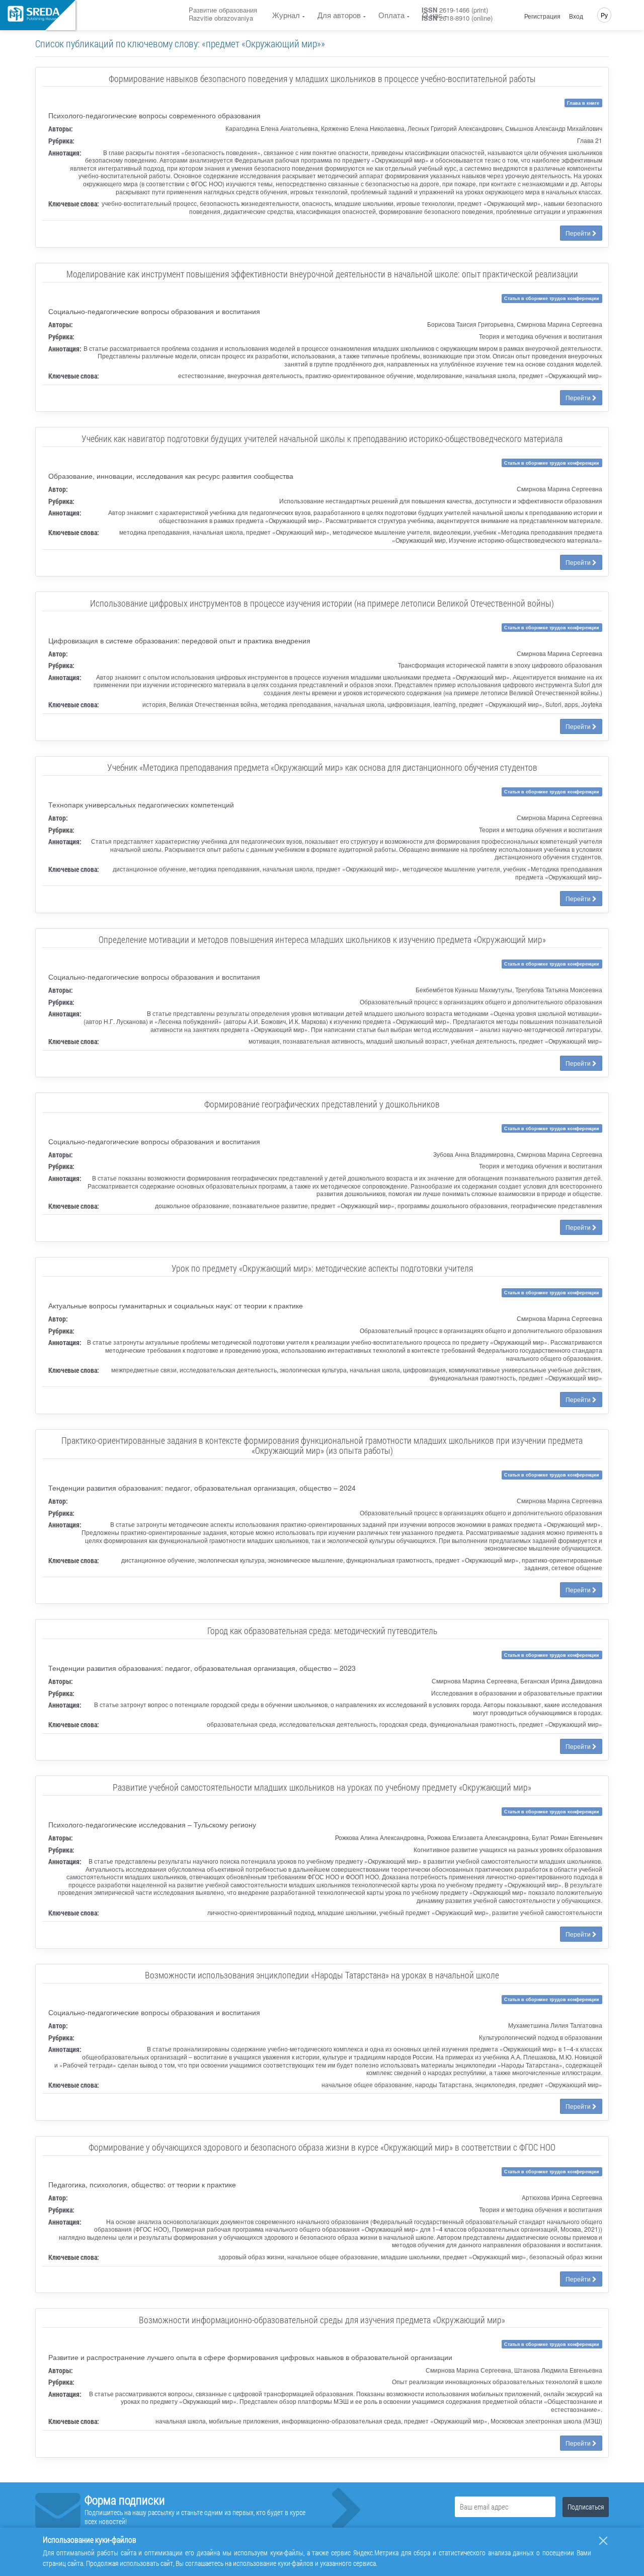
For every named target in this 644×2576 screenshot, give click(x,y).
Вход (576, 16)
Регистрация (542, 16)
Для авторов (339, 15)
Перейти (579, 233)
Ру (604, 15)
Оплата (391, 15)
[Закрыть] (603, 2541)
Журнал (286, 15)
